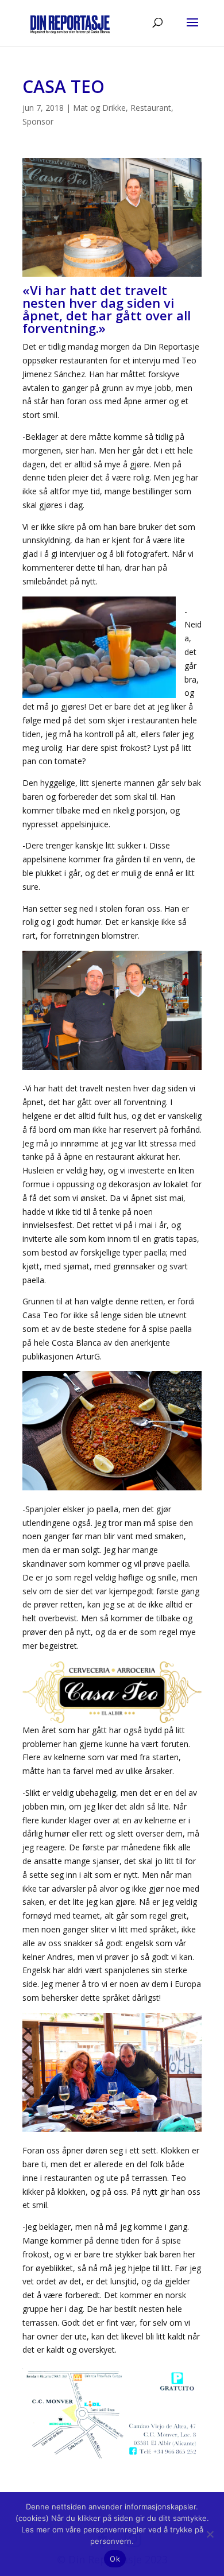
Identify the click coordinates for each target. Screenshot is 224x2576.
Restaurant (151, 108)
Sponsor (38, 121)
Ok (115, 2559)
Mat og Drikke (99, 108)
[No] (210, 2534)
